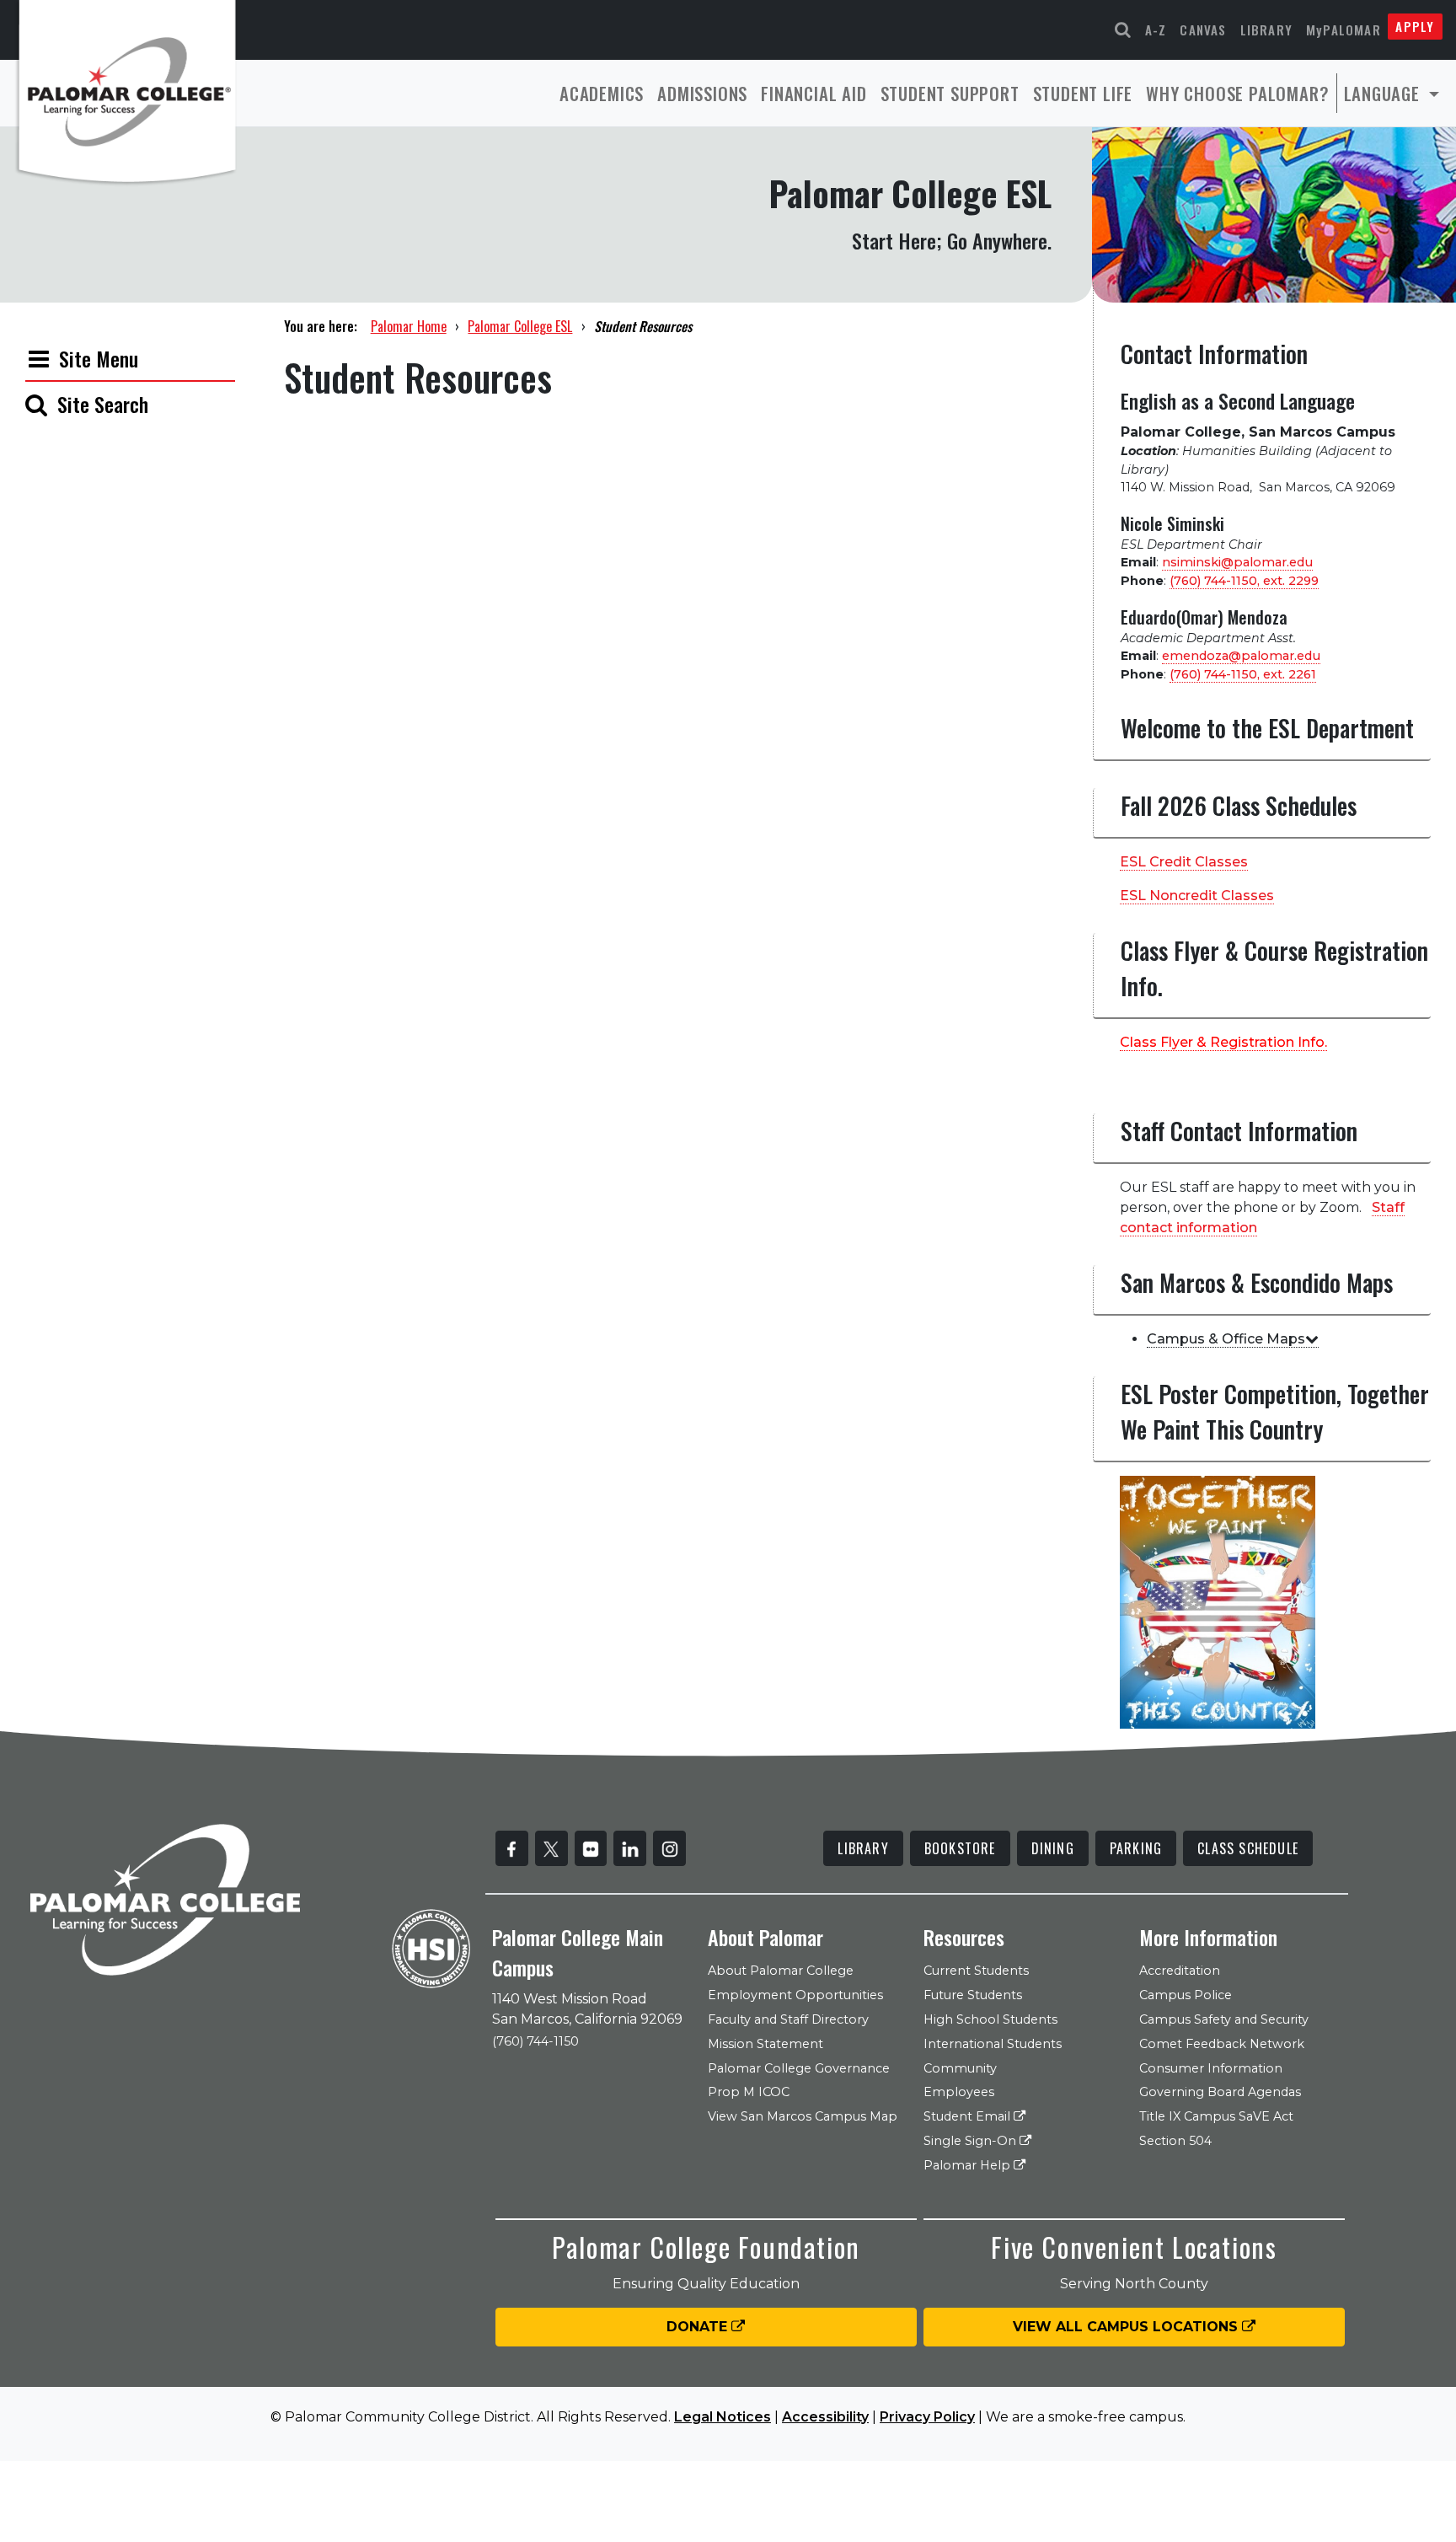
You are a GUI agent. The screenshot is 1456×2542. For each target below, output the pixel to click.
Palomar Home (409, 326)
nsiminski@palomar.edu (1237, 562)
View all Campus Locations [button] (1127, 2327)
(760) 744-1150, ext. (1244, 581)
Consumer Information (1211, 2068)
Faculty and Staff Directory (788, 2019)
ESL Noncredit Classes (1197, 896)
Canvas (1203, 29)
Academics (602, 93)
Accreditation (1180, 1971)
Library (1266, 29)
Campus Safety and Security (1224, 2019)
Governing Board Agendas (1220, 2092)
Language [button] (1384, 93)
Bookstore (960, 1848)
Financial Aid (814, 93)
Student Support (950, 93)
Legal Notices (723, 2417)
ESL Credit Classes (1184, 862)
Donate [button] (699, 2327)
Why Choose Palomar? (1237, 93)
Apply (1415, 26)
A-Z (1156, 29)
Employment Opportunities (795, 1995)
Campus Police (1186, 1995)
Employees (959, 2092)
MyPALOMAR (1344, 29)
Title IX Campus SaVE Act (1216, 2116)
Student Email (969, 2116)
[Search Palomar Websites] (1123, 30)
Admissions (702, 93)
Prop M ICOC (749, 2092)
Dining (1053, 1848)
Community (960, 2068)
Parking (1136, 1848)
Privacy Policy (927, 2417)
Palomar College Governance (799, 2068)
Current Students (976, 1971)
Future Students (973, 1995)
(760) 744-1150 (535, 2041)
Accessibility (825, 2417)
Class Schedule (1248, 1848)
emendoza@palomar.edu (1241, 656)
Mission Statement (765, 2044)
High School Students (990, 2019)
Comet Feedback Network (1222, 2044)
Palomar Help (969, 2165)
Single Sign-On (972, 2141)
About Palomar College (781, 1971)
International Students (993, 2044)
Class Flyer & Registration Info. (1223, 1042)
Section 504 (1175, 2141)
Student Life (1083, 93)
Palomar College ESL (520, 326)
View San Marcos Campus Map (803, 2116)
